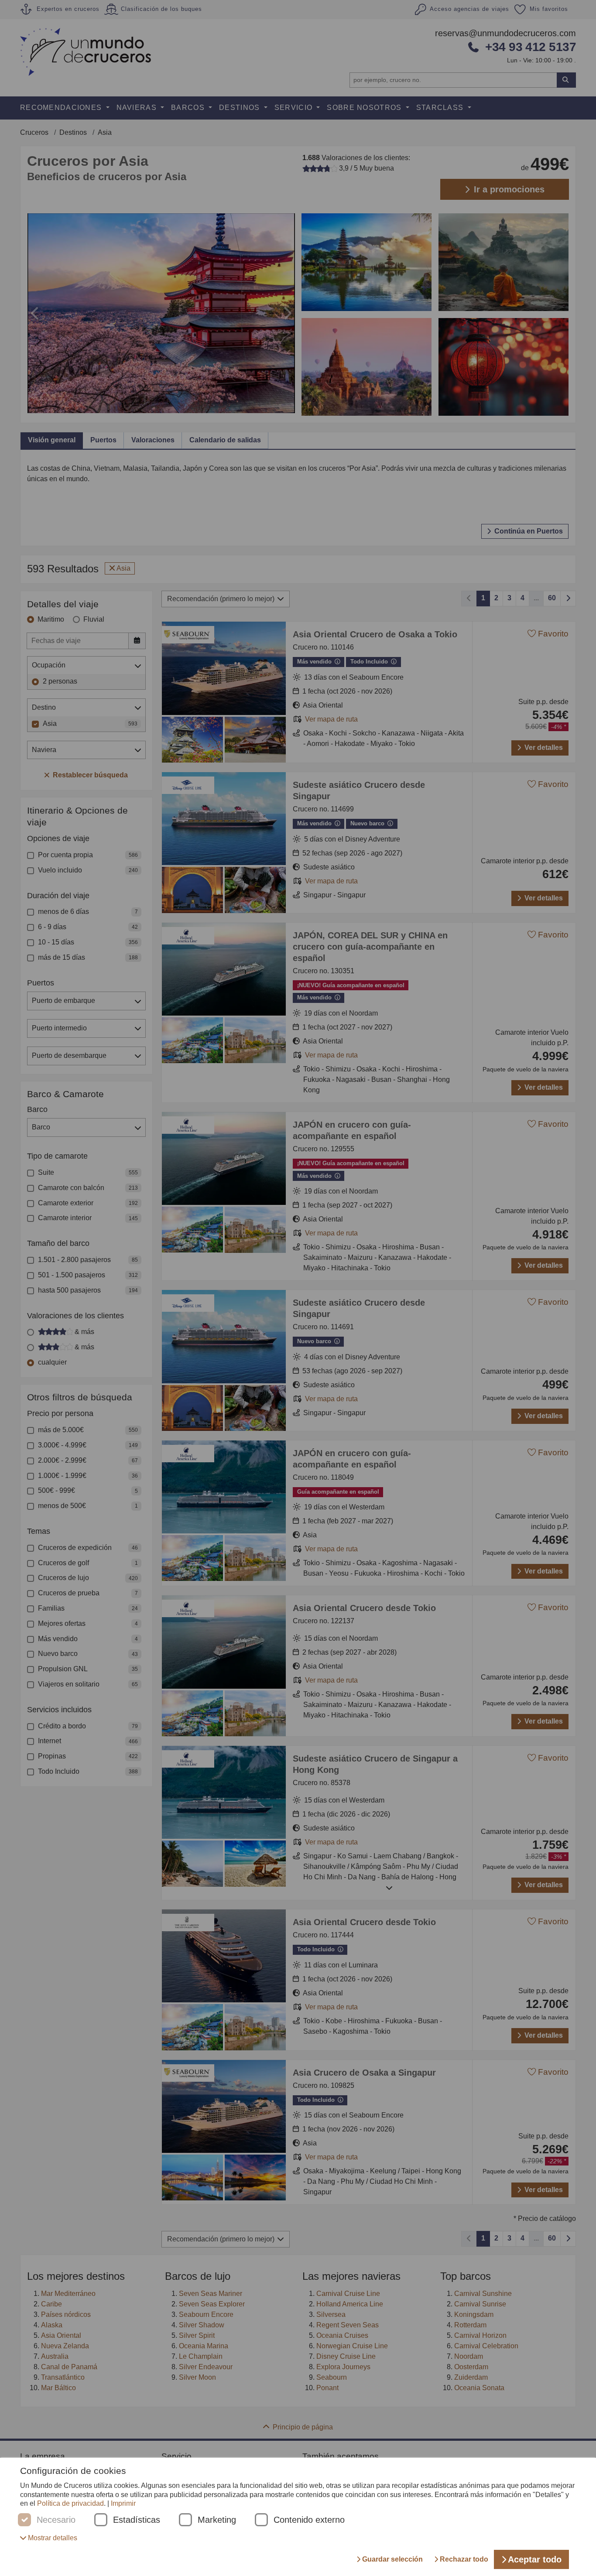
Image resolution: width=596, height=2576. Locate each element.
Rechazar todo (464, 2559)
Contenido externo (309, 2520)
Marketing (217, 2520)
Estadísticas (137, 2520)
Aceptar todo (535, 2559)
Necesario (56, 2520)
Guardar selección (392, 2559)
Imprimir (123, 2503)
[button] (49, 2538)
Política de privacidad (70, 2503)
